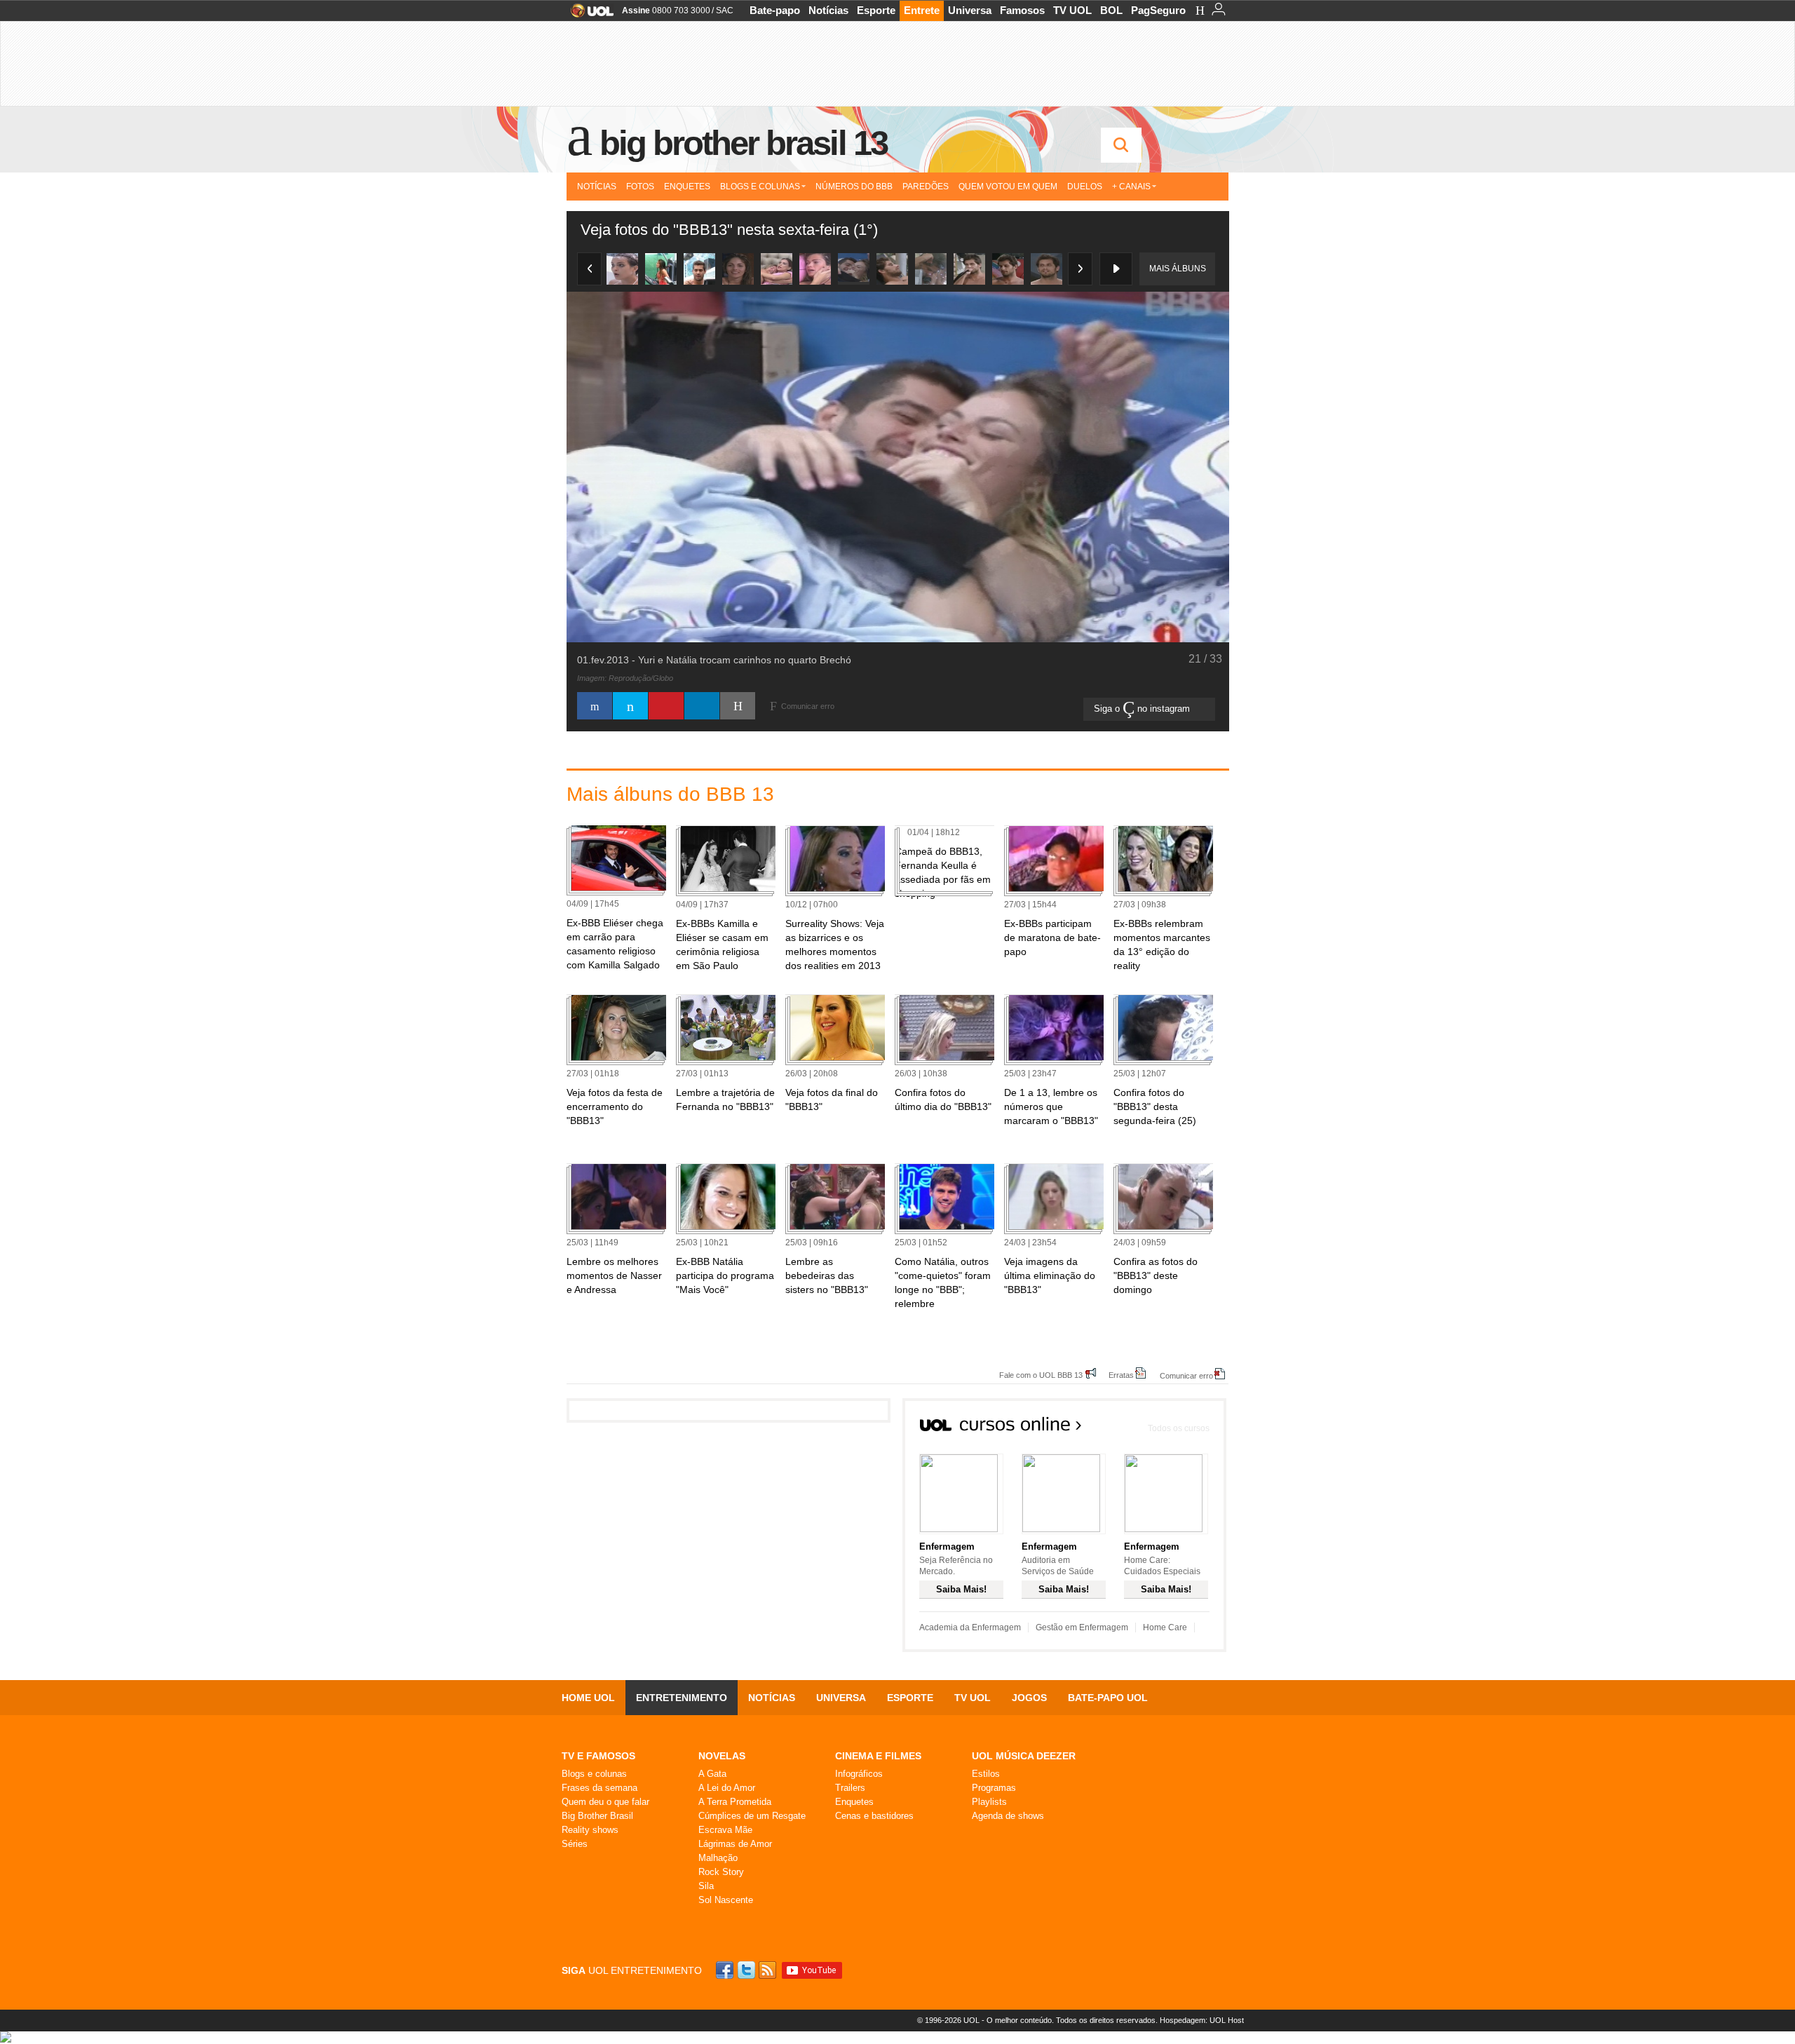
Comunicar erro (1186, 1375)
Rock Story (721, 1872)
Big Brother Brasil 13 (743, 143)
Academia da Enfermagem (970, 1627)
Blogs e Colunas (760, 187)
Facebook (726, 1970)
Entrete (922, 10)
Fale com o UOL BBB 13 (1041, 1375)
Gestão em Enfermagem (1082, 1627)
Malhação (718, 1858)
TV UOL (1072, 10)
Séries (575, 1844)
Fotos (640, 187)
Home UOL (588, 1698)
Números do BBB (854, 187)
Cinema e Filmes (878, 1756)
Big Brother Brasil (597, 1816)
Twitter (747, 1970)
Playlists (989, 1802)
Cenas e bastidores (874, 1816)
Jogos (1029, 1698)
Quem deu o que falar (605, 1802)
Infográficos (859, 1774)
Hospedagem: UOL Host (1202, 2020)
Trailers (850, 1788)
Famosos (1022, 10)
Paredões (926, 187)
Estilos (986, 1774)
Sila (706, 1886)
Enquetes (687, 187)
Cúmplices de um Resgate (752, 1816)
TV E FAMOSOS (598, 1756)
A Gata (712, 1774)
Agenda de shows (1008, 1816)
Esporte (876, 10)
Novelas (722, 1756)
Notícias (828, 10)
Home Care (1165, 1627)
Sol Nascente (726, 1900)
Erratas (1121, 1375)
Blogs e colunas (594, 1774)
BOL (1111, 10)
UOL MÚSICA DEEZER (1024, 1756)
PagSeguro (1158, 10)
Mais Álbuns (1178, 269)
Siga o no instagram (1143, 709)
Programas (994, 1788)
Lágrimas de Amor (735, 1844)
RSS (768, 1970)
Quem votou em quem (1008, 187)
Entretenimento (682, 1698)
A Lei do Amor (727, 1788)
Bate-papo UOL (1108, 1698)
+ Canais (1131, 187)
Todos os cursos (1179, 1428)
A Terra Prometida (735, 1802)
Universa (970, 10)
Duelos (1085, 187)
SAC (725, 11)
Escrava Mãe (725, 1830)
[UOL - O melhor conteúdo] (588, 15)
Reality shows (590, 1830)
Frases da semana (600, 1788)
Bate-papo (775, 10)
